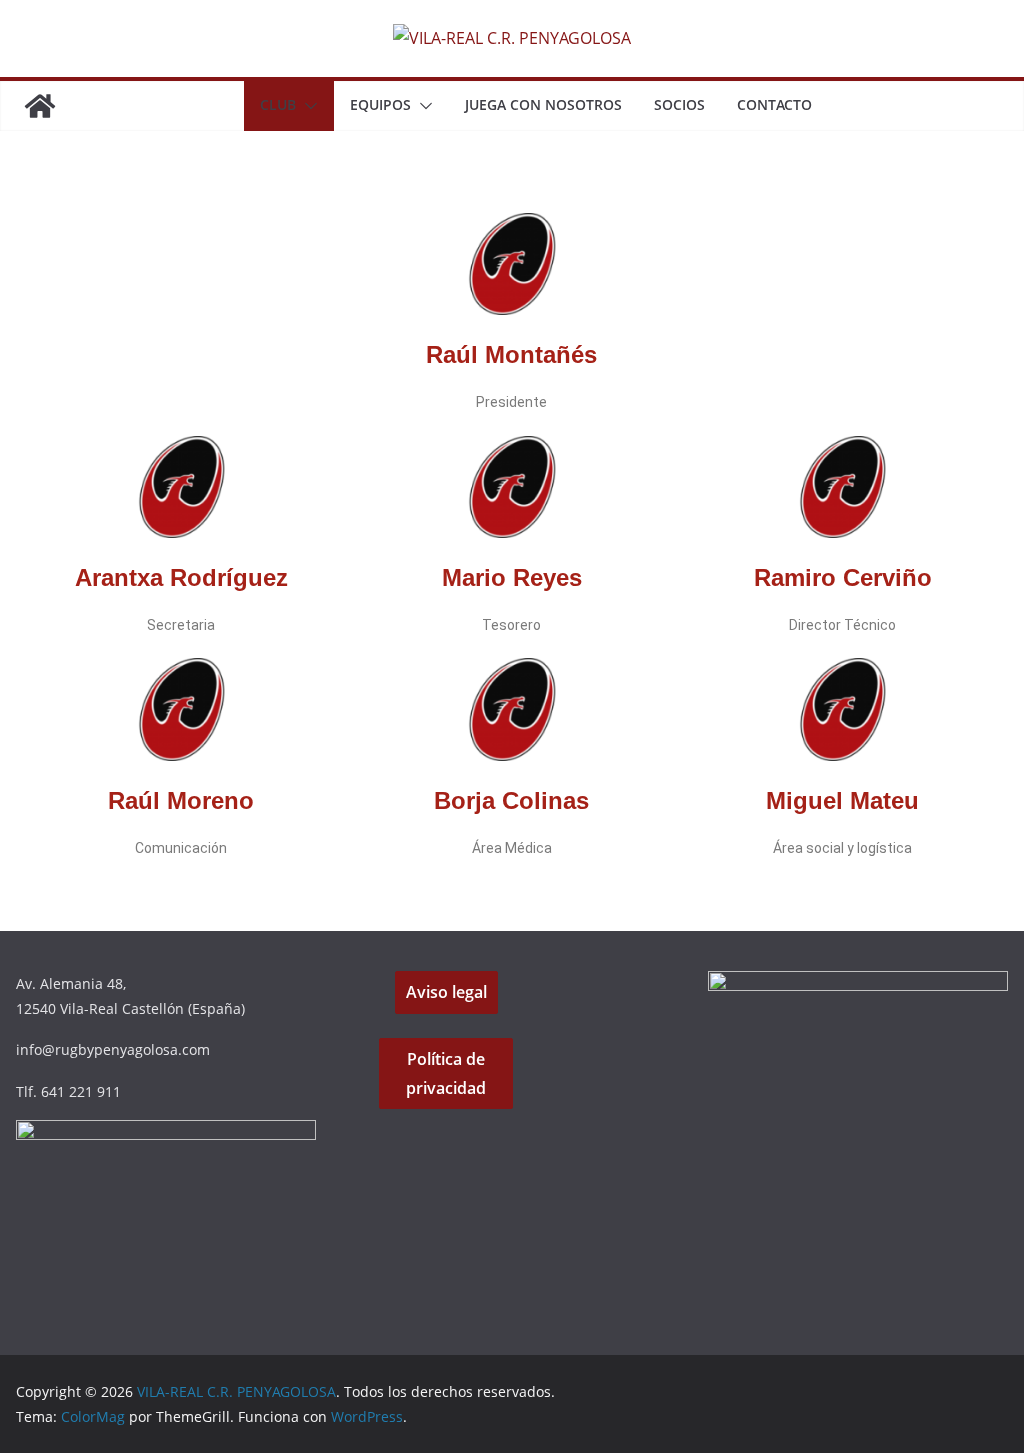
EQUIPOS (380, 104)
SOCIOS (679, 104)
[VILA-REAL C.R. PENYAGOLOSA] (40, 106)
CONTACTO (774, 104)
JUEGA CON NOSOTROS (543, 104)
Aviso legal (446, 992)
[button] (307, 106)
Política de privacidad (446, 1073)
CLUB (278, 104)
